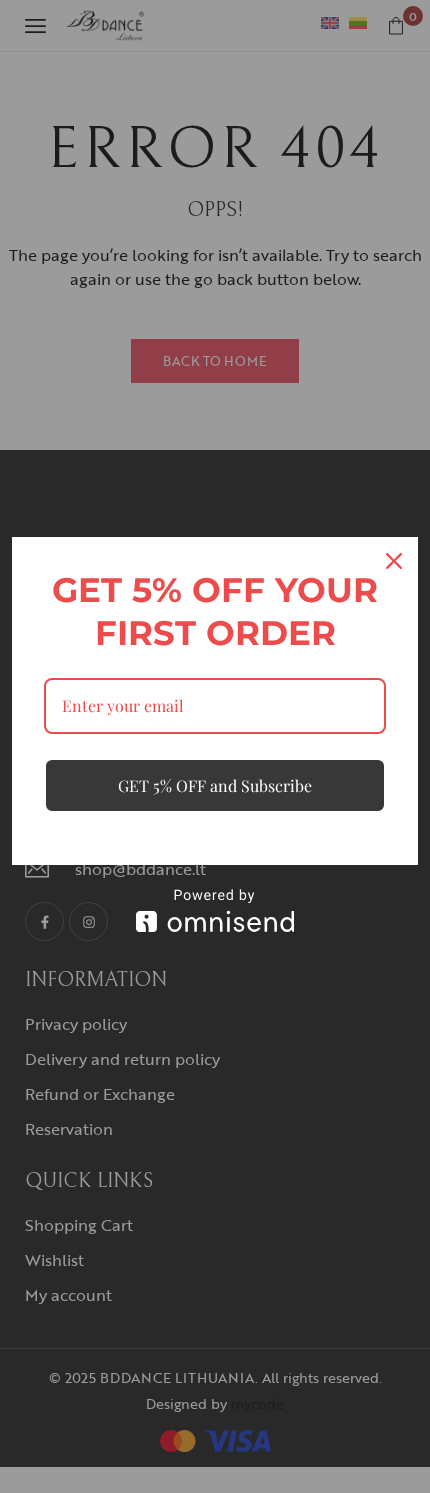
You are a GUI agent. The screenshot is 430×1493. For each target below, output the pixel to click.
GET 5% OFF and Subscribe (215, 785)
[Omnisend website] (215, 910)
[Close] (394, 561)
